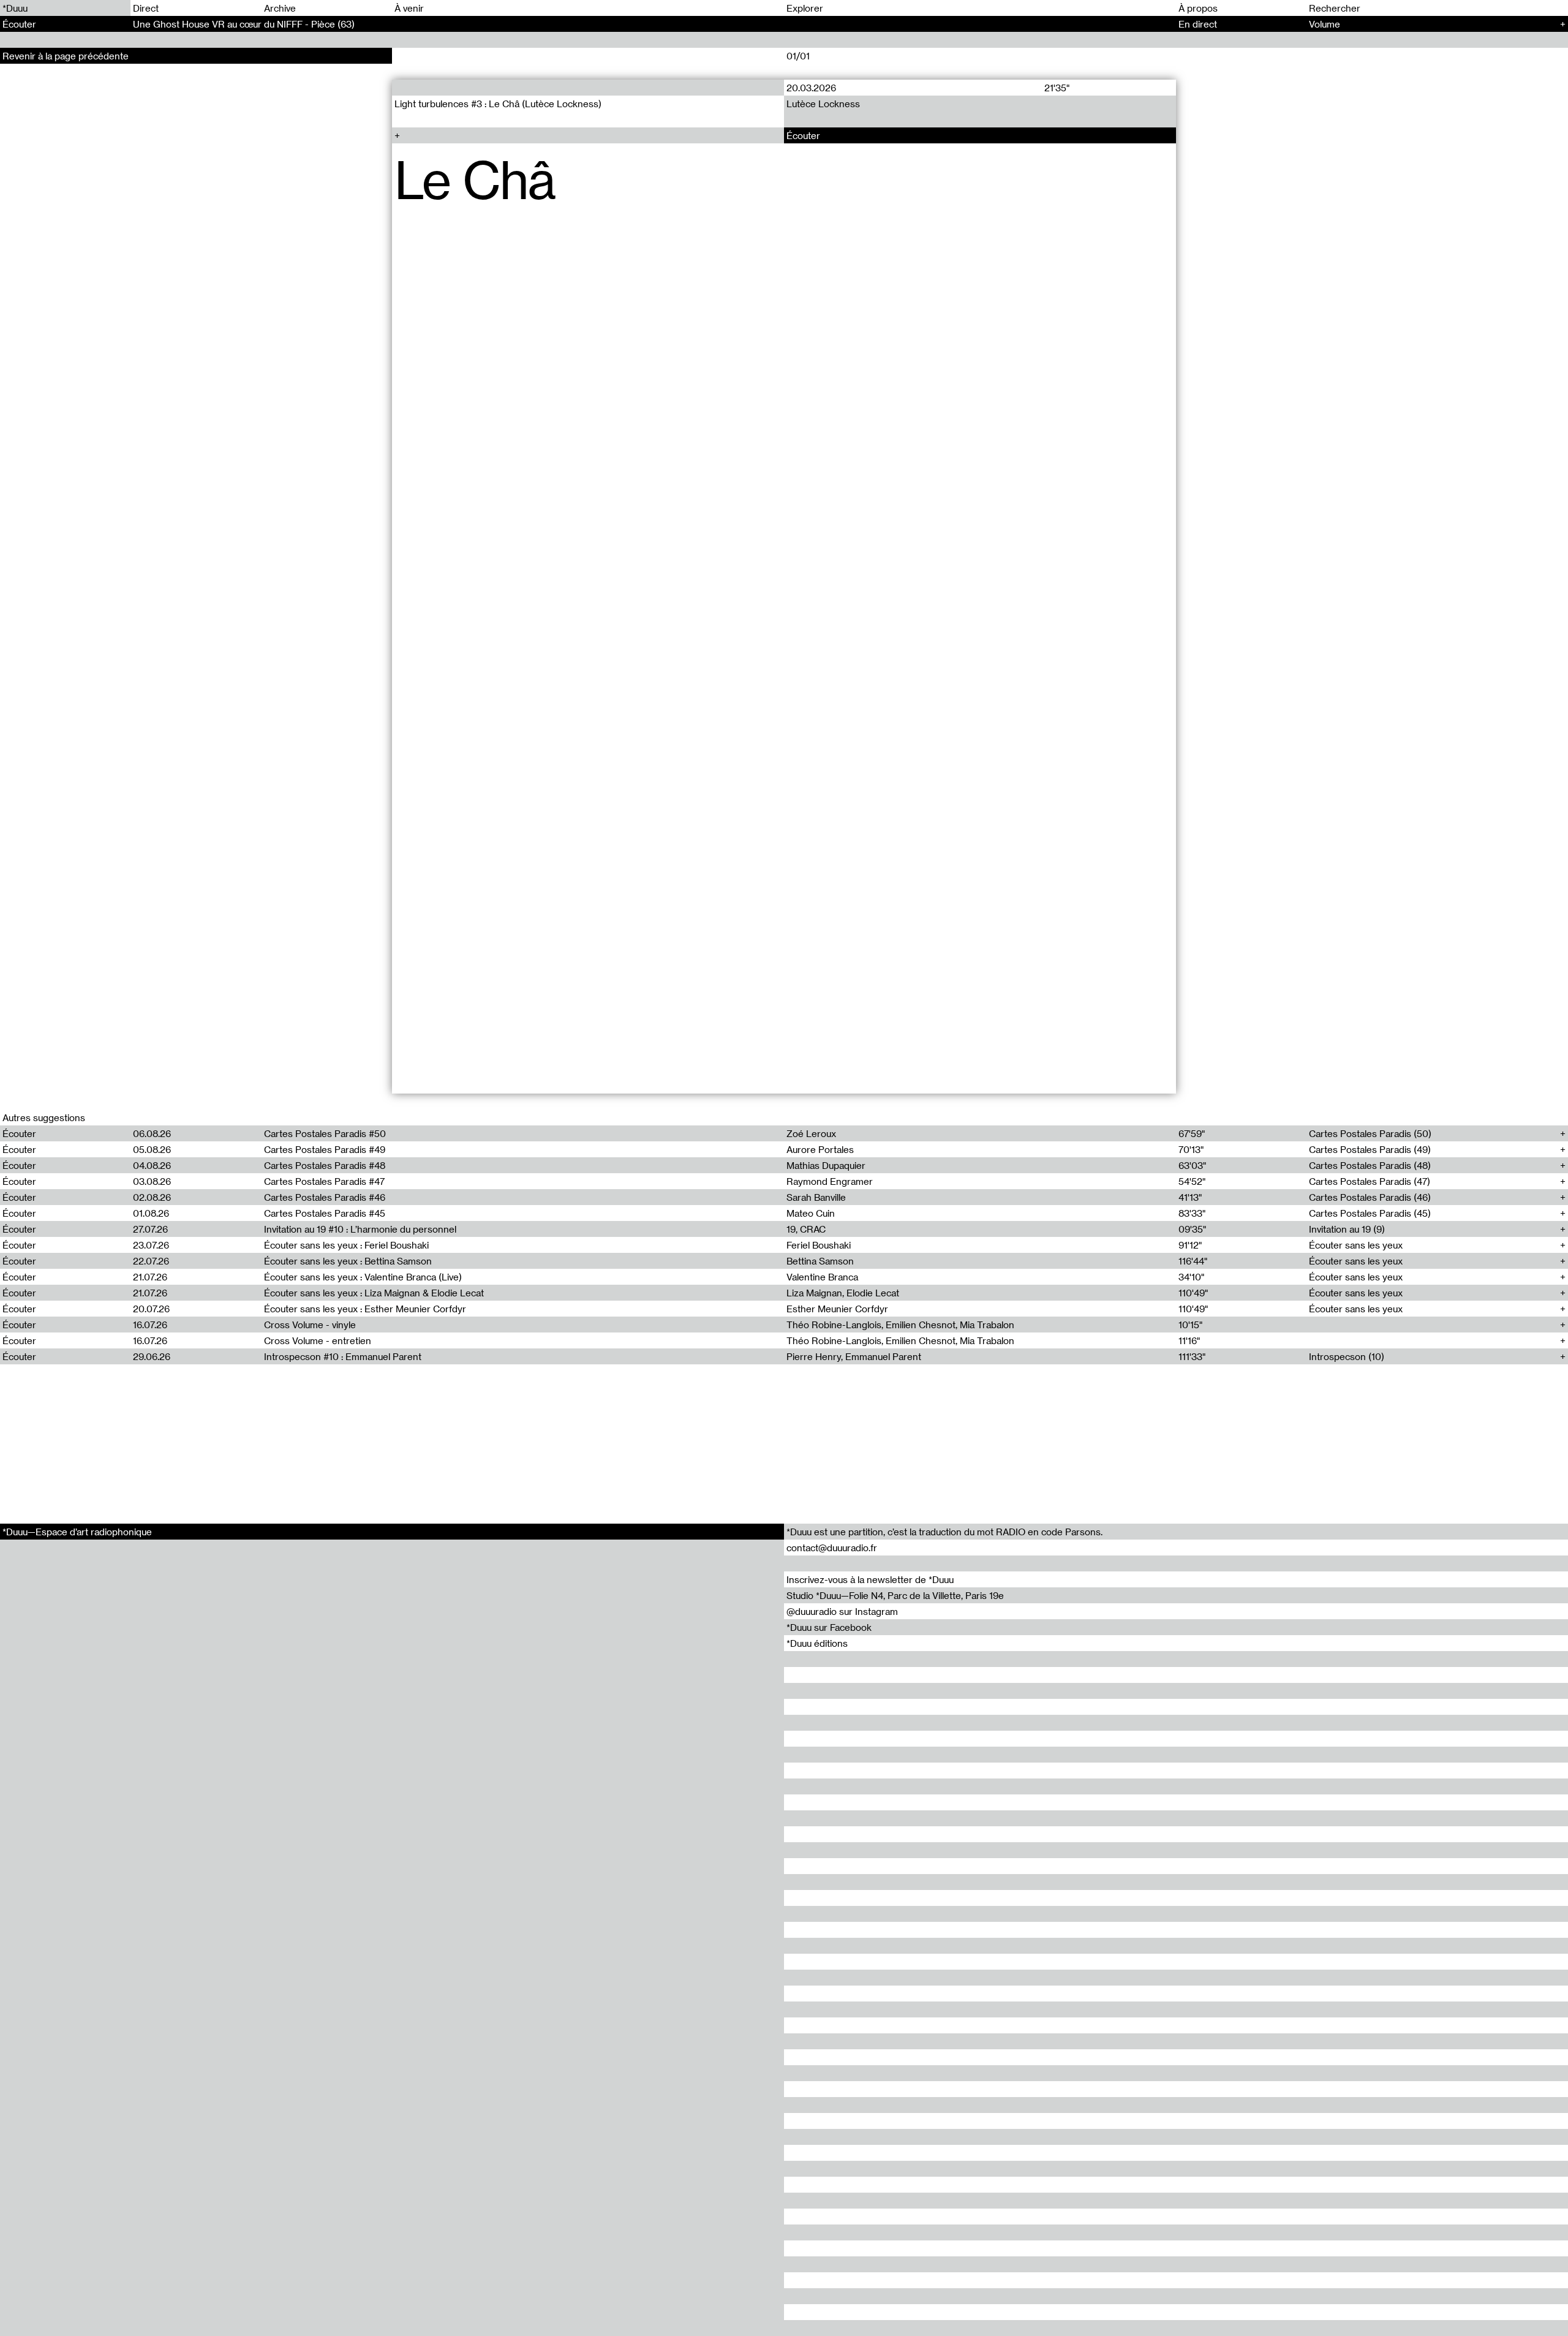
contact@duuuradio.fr (832, 1548)
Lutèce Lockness (823, 104)
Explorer (805, 8)
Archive (280, 8)
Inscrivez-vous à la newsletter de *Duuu (870, 1579)
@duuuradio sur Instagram (842, 1611)
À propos (1198, 8)
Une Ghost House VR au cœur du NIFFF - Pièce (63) (244, 24)
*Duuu (15, 8)
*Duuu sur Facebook (829, 1627)
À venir (409, 8)
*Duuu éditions (817, 1643)
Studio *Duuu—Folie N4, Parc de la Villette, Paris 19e (895, 1595)
